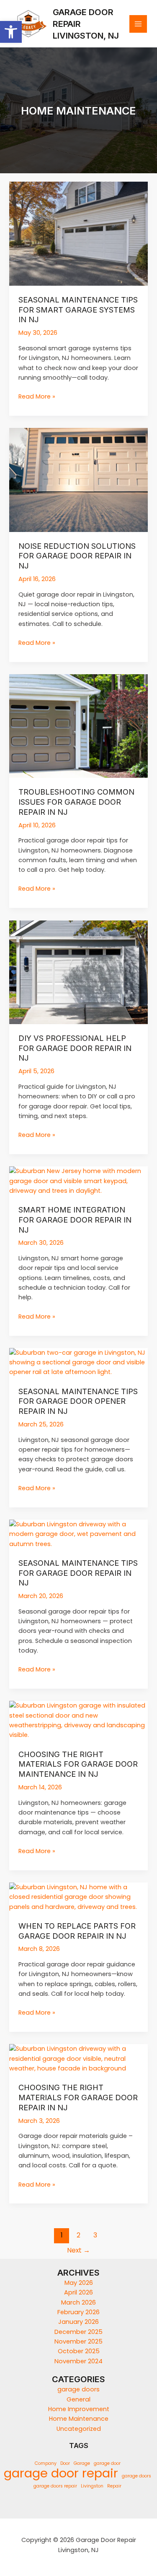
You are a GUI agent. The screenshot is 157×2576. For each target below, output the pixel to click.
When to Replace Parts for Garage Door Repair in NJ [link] (77, 1931)
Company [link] (46, 2463)
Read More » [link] (37, 396)
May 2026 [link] (79, 2283)
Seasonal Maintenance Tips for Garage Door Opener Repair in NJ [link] (78, 1401)
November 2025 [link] (78, 2341)
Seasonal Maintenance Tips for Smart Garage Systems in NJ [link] (78, 309)
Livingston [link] (92, 2486)
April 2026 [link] (78, 2292)
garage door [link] (107, 2463)
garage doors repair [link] (55, 2486)
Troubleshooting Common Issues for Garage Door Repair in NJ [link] (76, 802)
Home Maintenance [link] (79, 2419)
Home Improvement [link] (79, 2409)
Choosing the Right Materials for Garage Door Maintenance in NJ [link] (78, 1764)
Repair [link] (114, 2486)
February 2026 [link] (78, 2312)
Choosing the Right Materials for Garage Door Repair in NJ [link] (78, 2097)
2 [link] (78, 2235)
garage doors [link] (78, 2389)
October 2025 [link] (79, 2351)
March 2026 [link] (78, 2302)
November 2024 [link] (78, 2361)
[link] (11, 32)
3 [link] (95, 2235)
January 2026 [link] (78, 2322)
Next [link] (78, 2250)
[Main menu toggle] (138, 24)
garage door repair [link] (61, 2473)
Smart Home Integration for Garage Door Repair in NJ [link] (75, 1219)
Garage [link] (82, 2463)
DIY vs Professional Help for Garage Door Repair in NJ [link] (75, 1048)
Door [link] (65, 2463)
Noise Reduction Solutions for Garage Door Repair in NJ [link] (77, 556)
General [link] (78, 2399)
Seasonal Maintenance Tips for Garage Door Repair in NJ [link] (78, 1573)
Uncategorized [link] (79, 2429)
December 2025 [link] (78, 2332)
